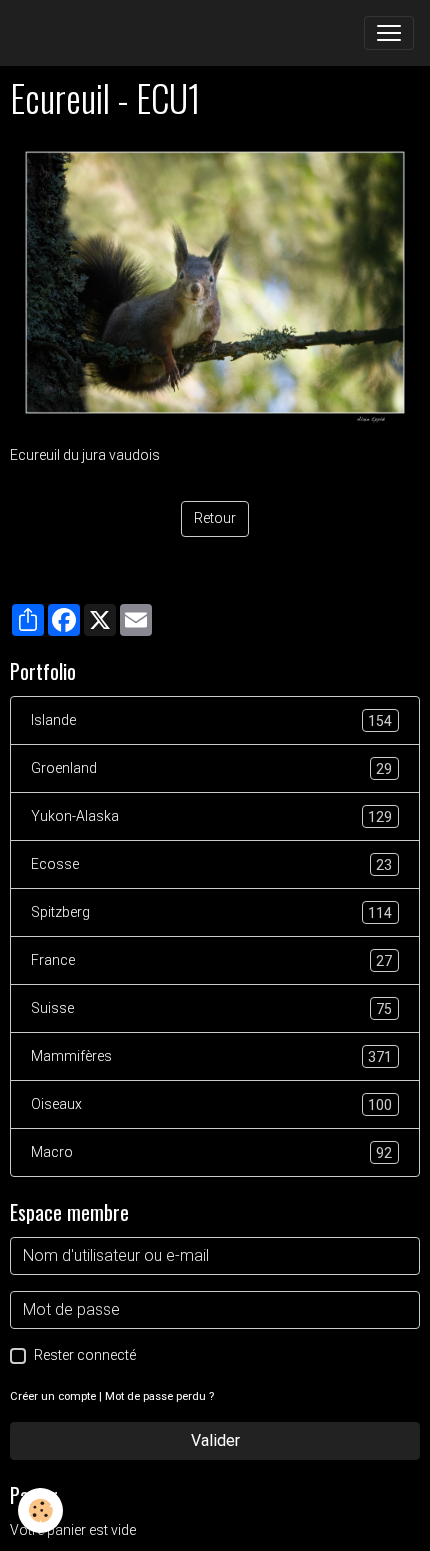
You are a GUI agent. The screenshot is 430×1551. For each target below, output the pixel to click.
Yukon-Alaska (211, 816)
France (211, 960)
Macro (211, 1152)
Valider (215, 1440)
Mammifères (211, 1056)
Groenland (211, 768)
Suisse (211, 1008)
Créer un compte (53, 1396)
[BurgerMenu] (389, 33)
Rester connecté (85, 1355)
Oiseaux (211, 1104)
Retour (215, 518)
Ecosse (211, 864)
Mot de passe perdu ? (159, 1396)
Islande (211, 720)
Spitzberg (211, 912)
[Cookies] (40, 1510)
